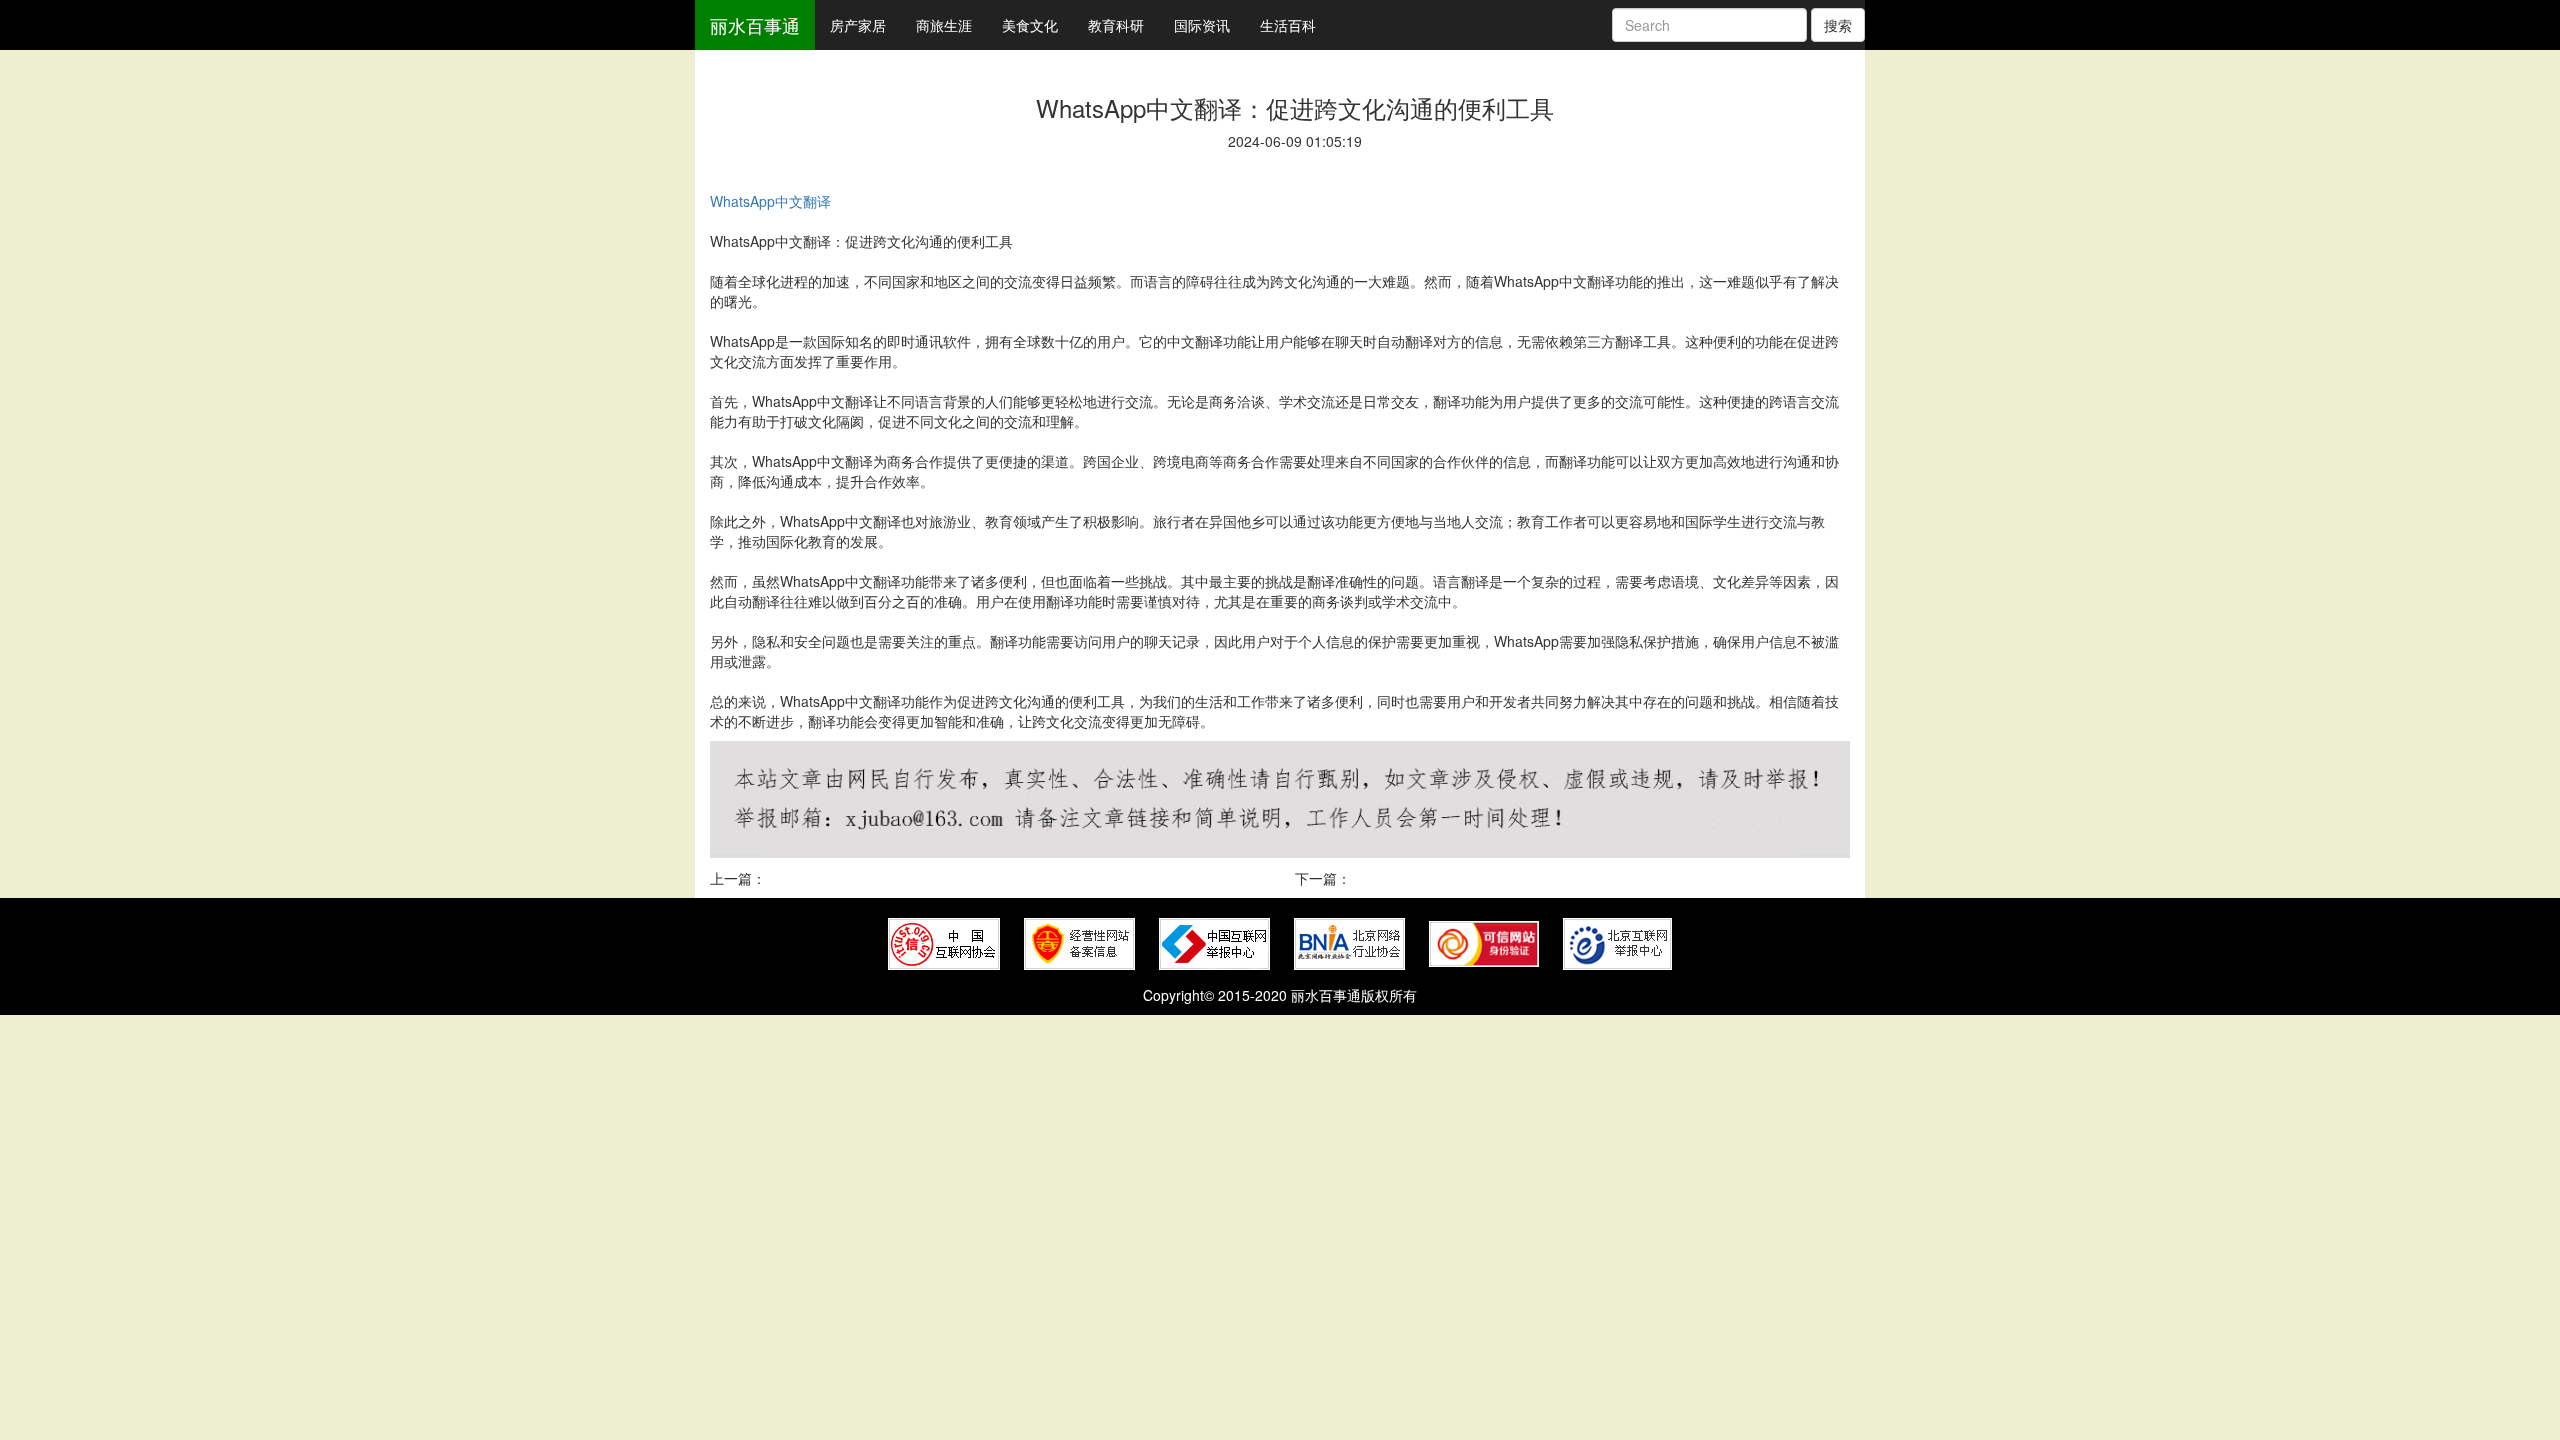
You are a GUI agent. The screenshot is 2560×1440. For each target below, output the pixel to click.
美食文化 (1030, 25)
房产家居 (858, 25)
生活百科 (1288, 25)
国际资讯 (1202, 25)
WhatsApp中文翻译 (770, 201)
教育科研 (1116, 25)
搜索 (1838, 25)
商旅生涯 (944, 25)
